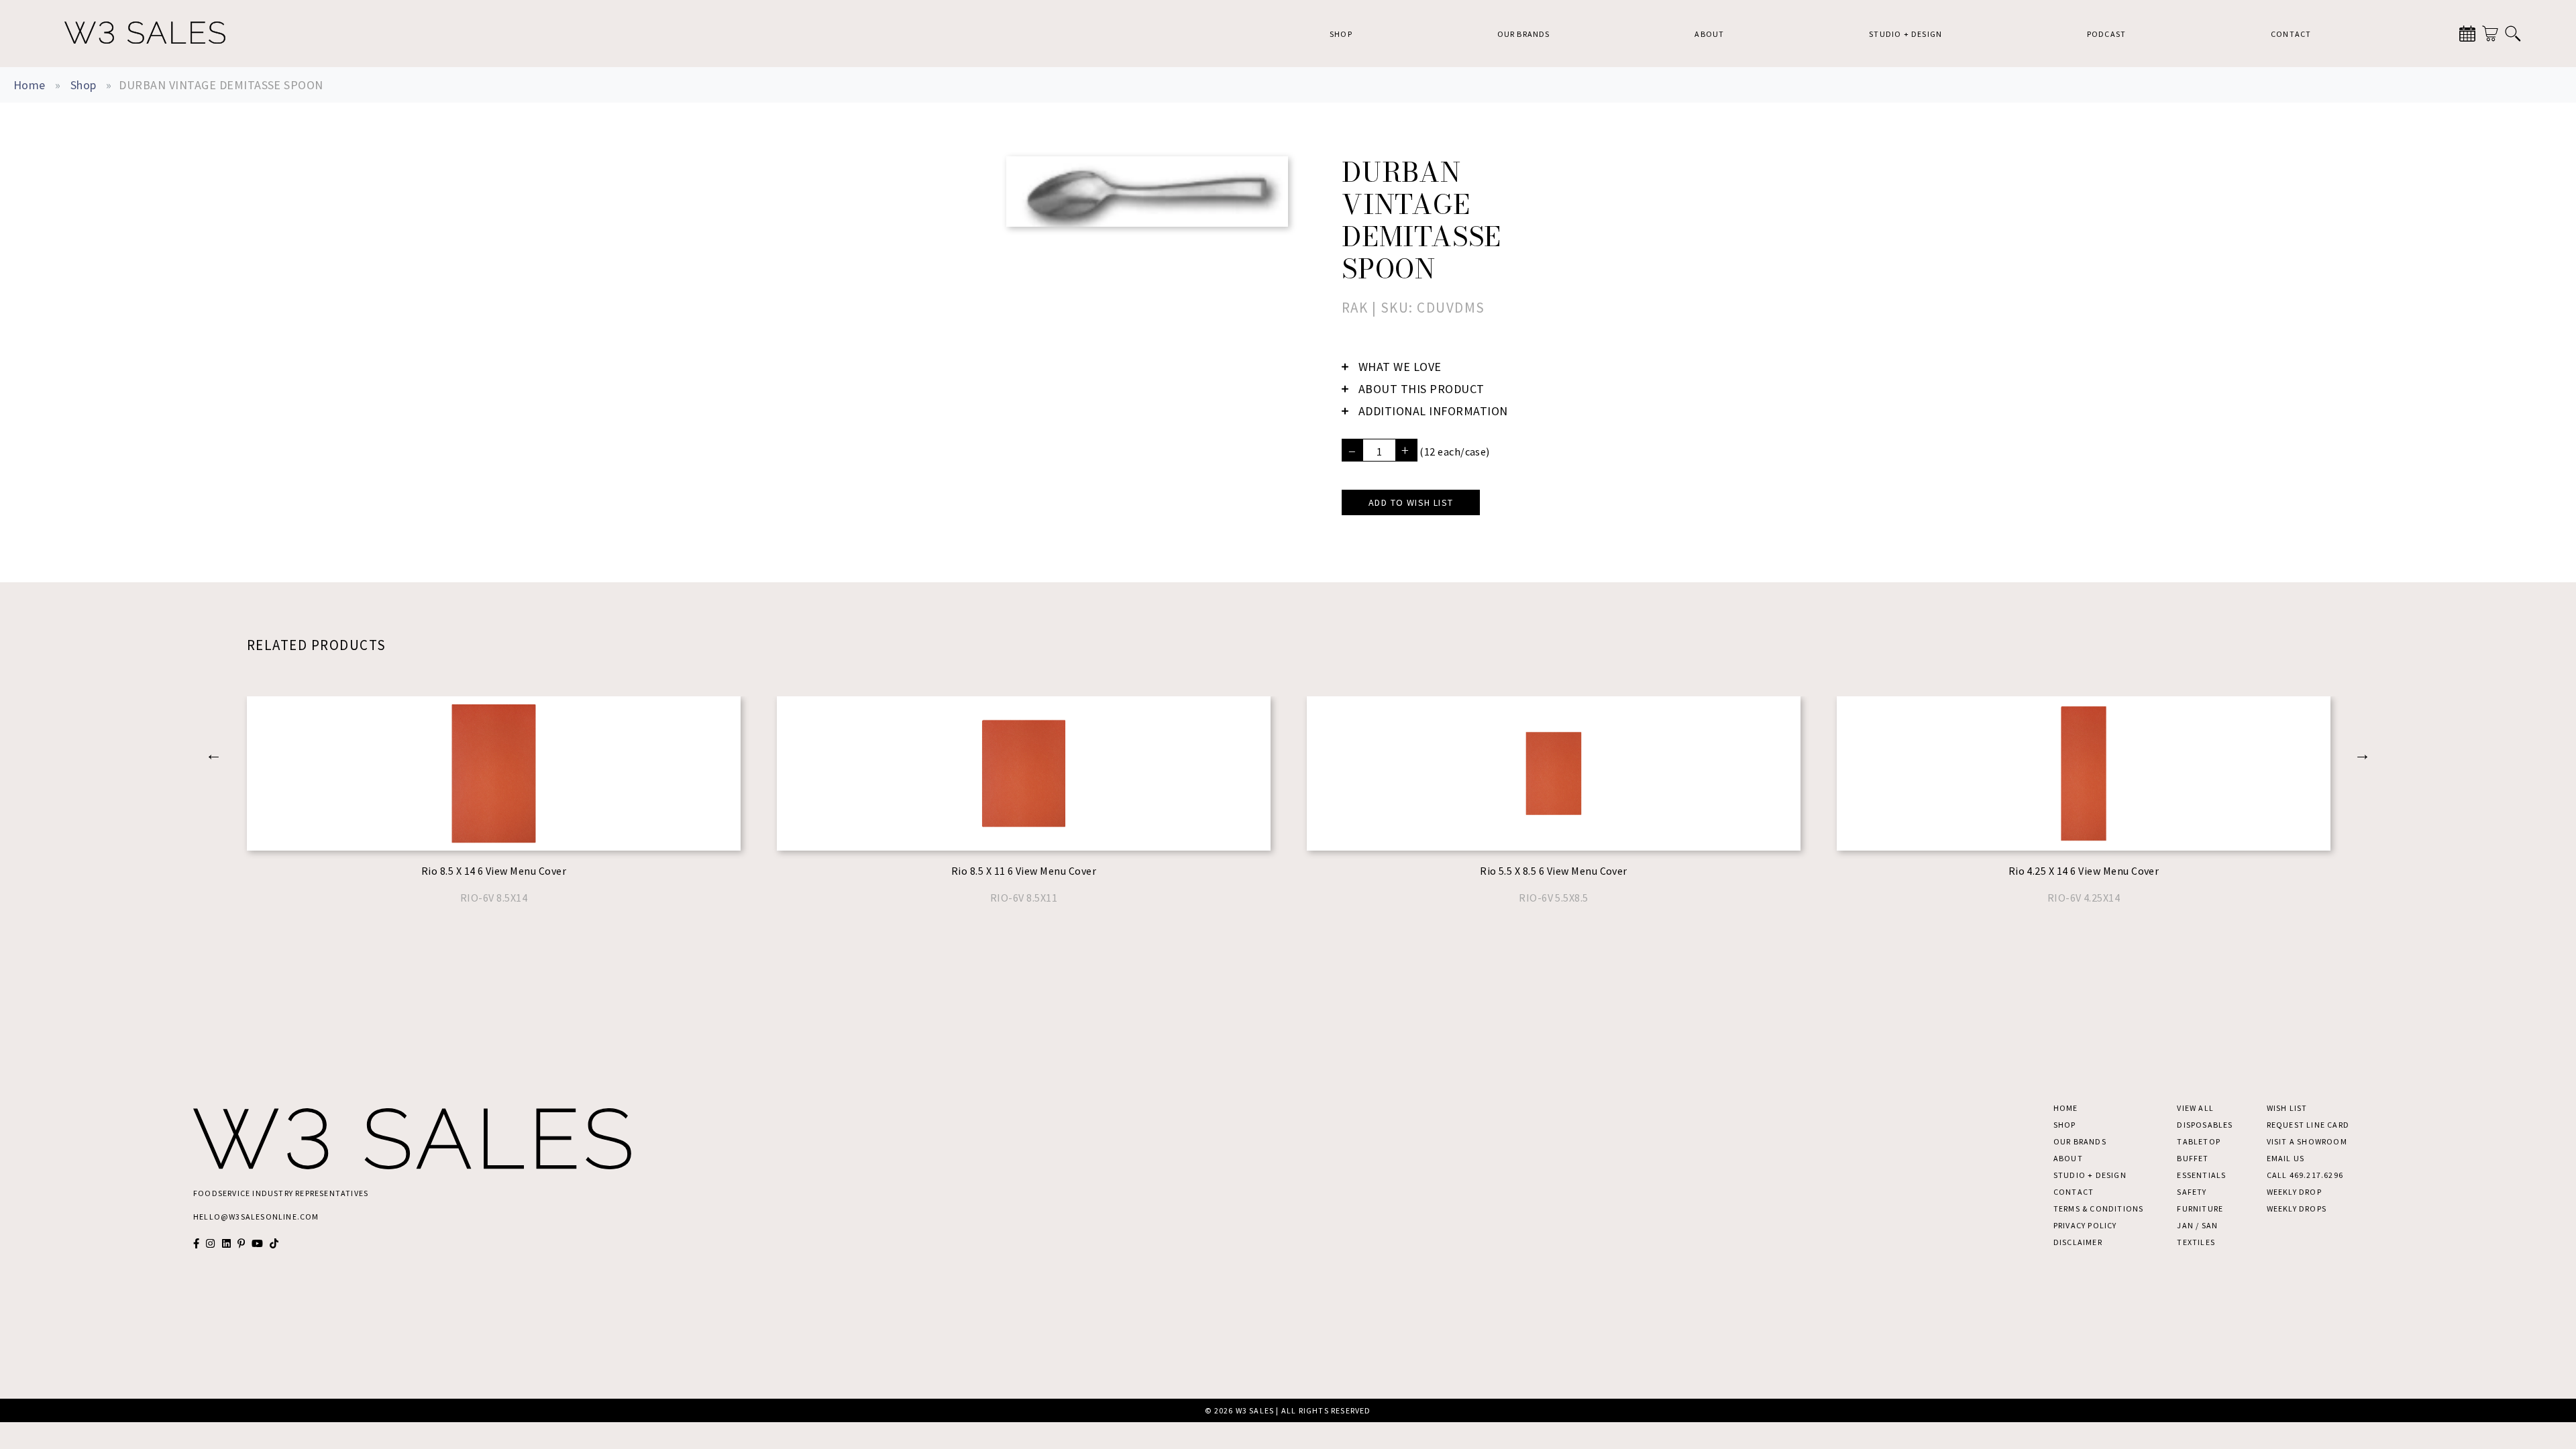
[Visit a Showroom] (2467, 34)
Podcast (2106, 34)
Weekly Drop (2294, 1192)
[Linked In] (226, 1243)
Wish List (2287, 1108)
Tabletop (2199, 1141)
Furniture (2200, 1209)
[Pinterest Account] (241, 1243)
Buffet (2193, 1158)
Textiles (2196, 1242)
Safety (2192, 1192)
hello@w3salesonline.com (256, 1217)
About (1709, 34)
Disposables (2205, 1125)
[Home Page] (145, 34)
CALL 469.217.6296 (2305, 1175)
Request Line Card (2308, 1125)
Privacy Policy (2085, 1225)
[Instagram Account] (210, 1243)
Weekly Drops (2297, 1209)
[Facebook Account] (196, 1243)
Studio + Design (1906, 34)
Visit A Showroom (2307, 1141)
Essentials (2201, 1175)
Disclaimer (2078, 1242)
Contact (2291, 34)
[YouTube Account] (257, 1243)
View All (2195, 1108)
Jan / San (2197, 1225)
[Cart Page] (2490, 34)
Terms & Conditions (2099, 1209)
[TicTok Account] (274, 1243)
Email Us (2286, 1158)
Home (30, 85)
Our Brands (1524, 34)
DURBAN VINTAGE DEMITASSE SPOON (221, 85)
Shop (1341, 34)
